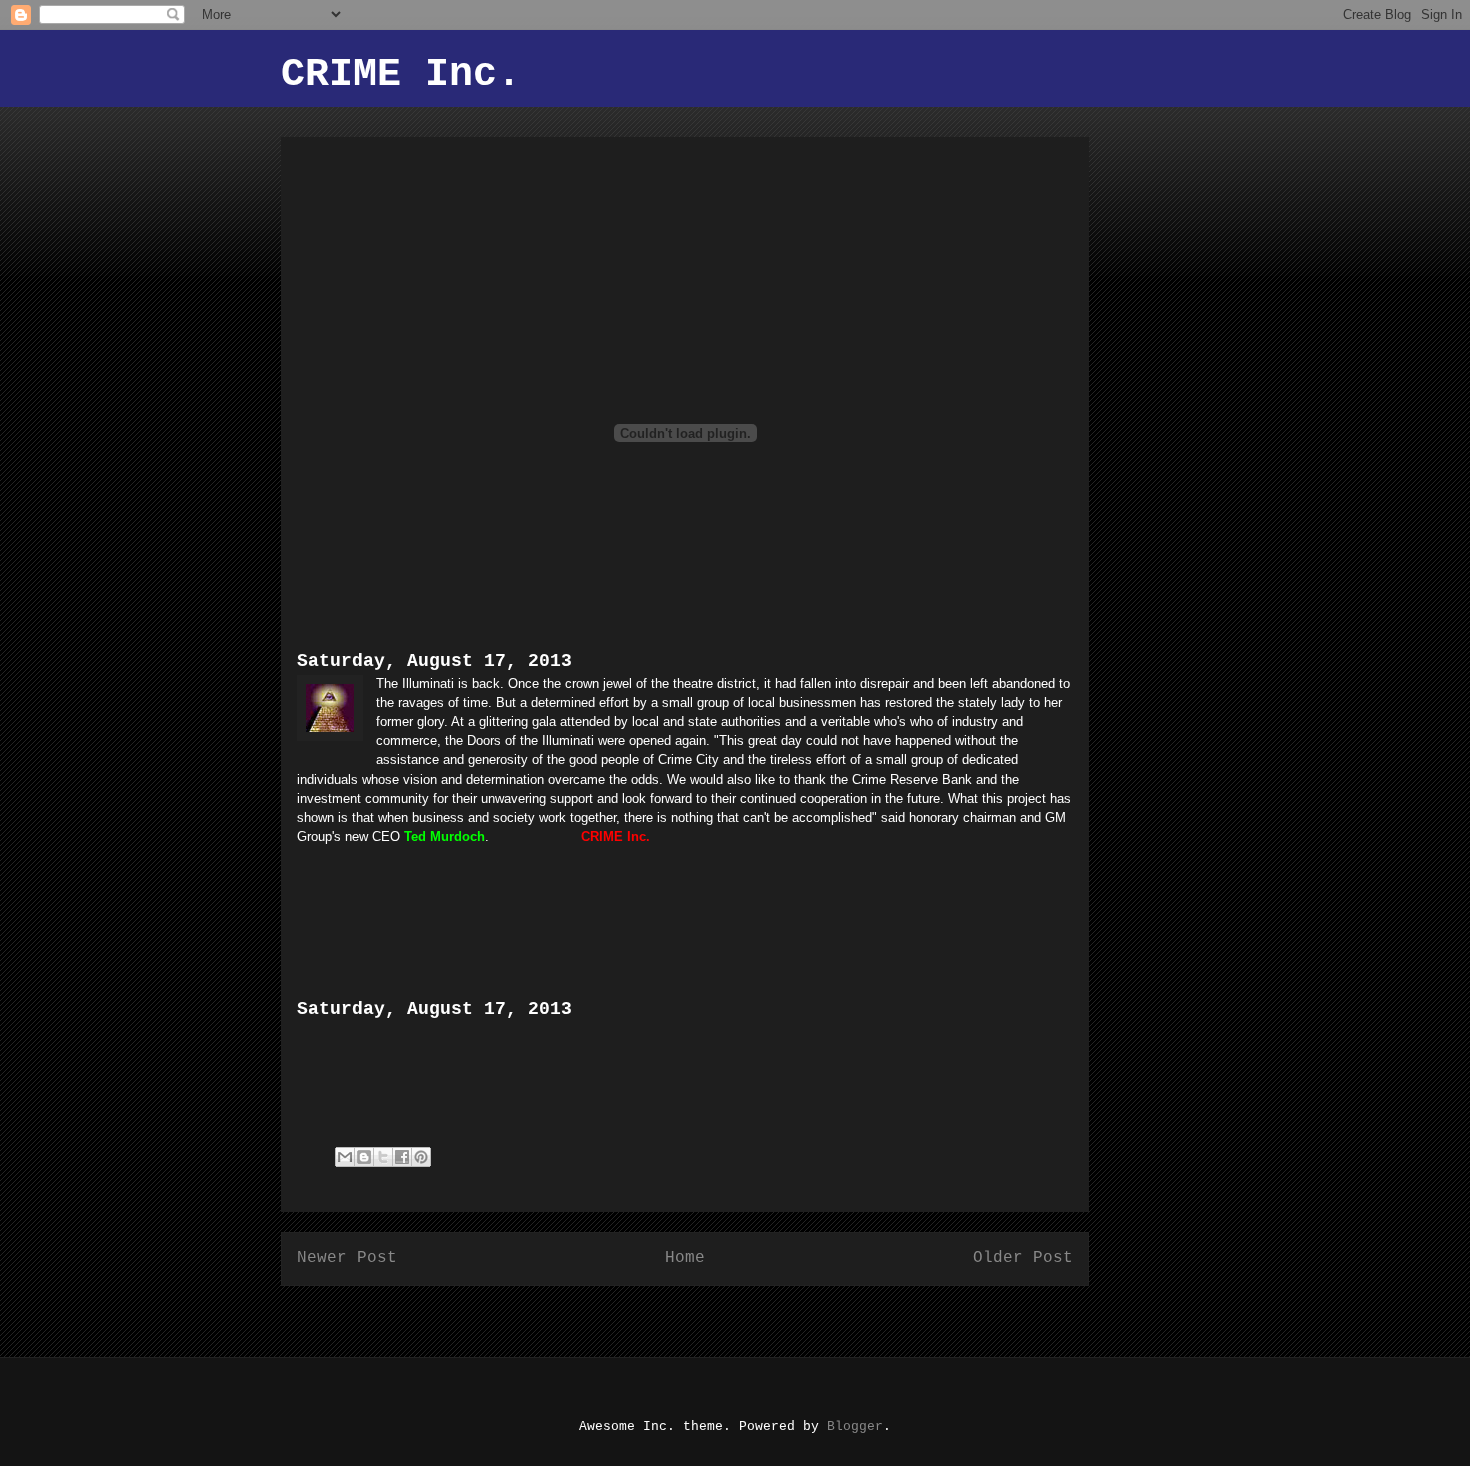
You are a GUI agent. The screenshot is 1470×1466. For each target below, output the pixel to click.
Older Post (1023, 1258)
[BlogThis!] (364, 1157)
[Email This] (345, 1157)
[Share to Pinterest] (421, 1157)
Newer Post (347, 1258)
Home (685, 1258)
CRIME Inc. (401, 74)
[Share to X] (383, 1157)
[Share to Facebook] (402, 1157)
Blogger (855, 1426)
